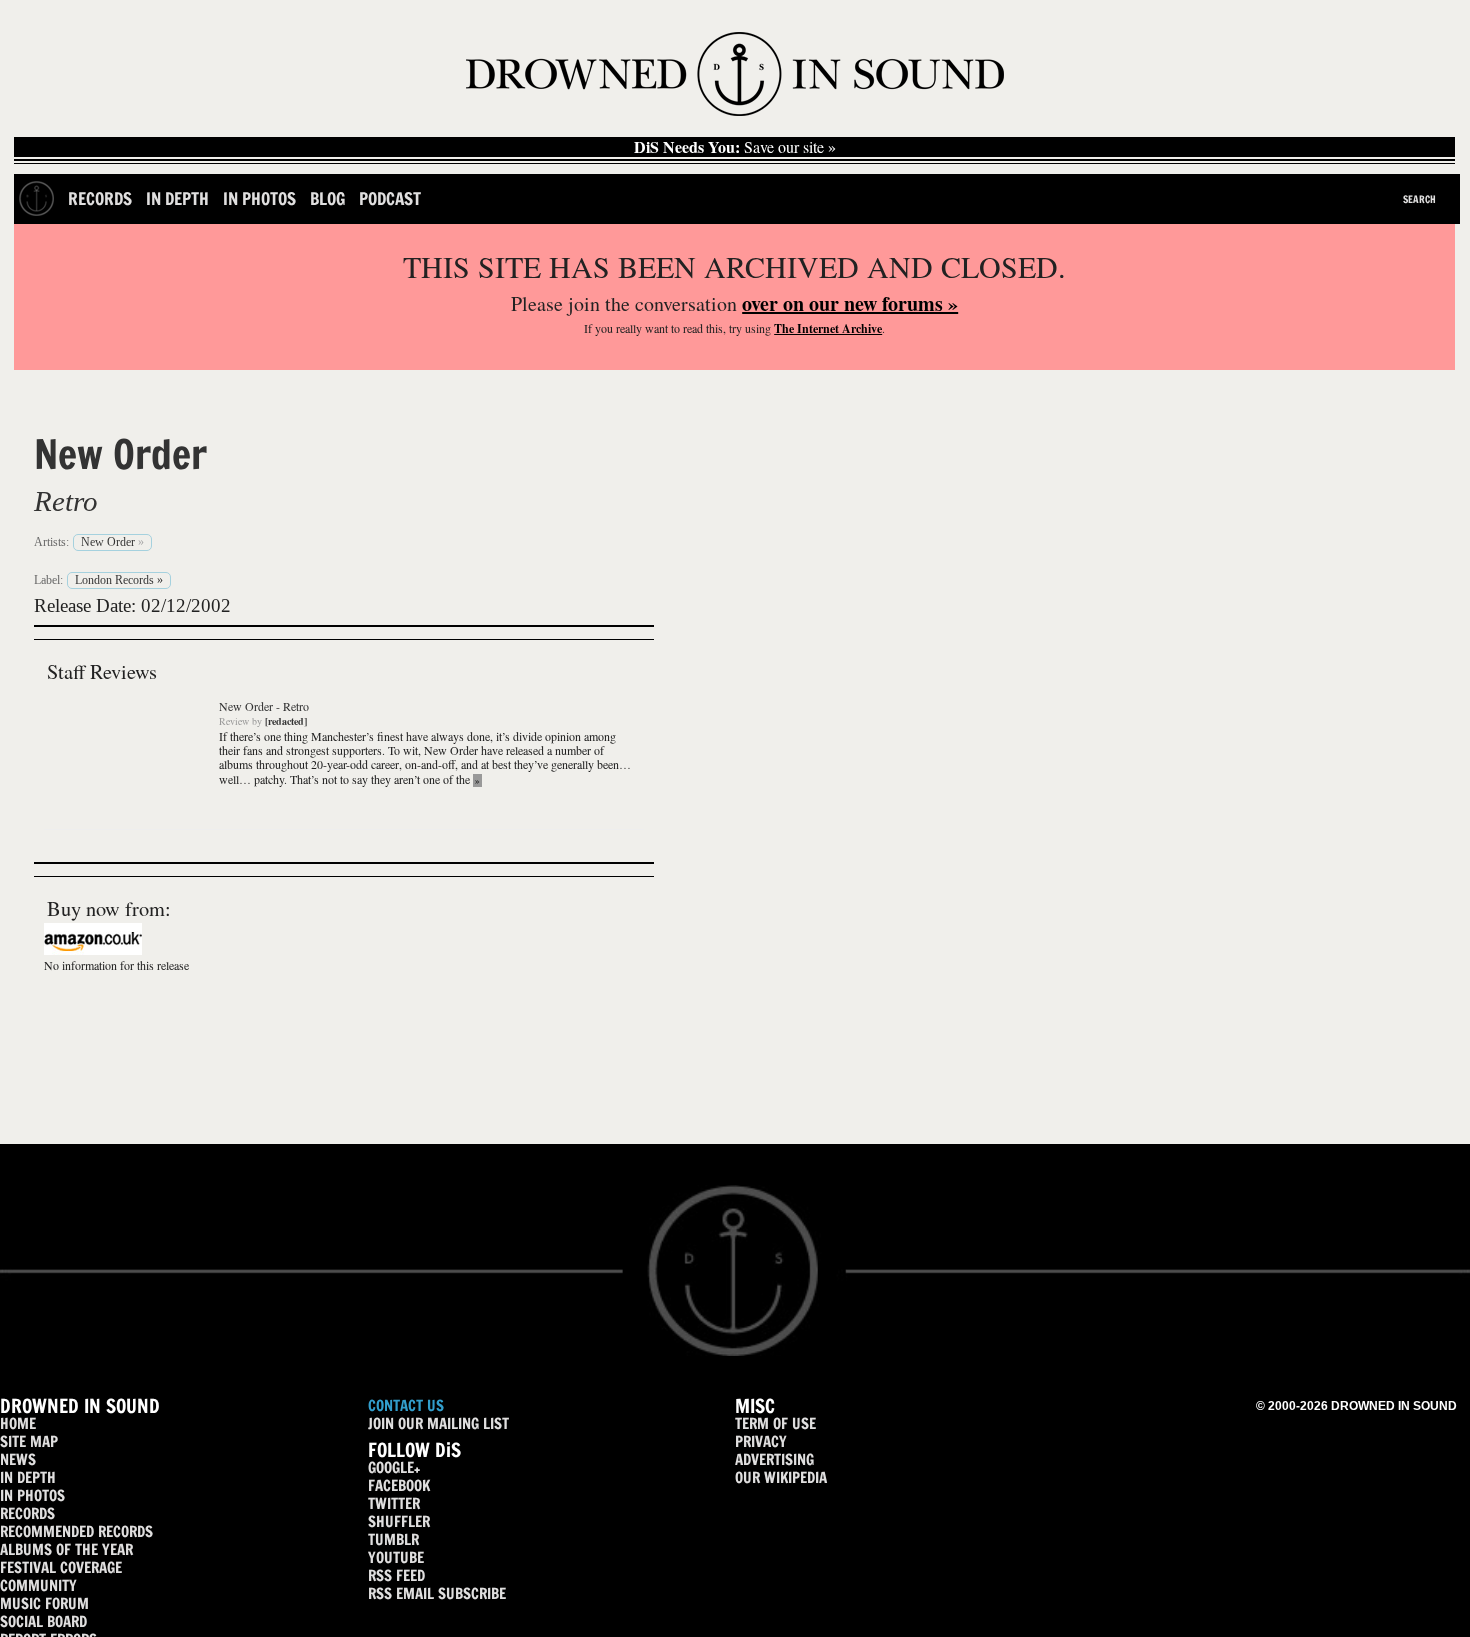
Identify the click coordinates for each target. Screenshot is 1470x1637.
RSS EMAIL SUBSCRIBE (437, 1593)
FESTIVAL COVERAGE (61, 1567)
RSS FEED (396, 1575)
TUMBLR (393, 1539)
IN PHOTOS (32, 1495)
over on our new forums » (850, 303)
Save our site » (735, 147)
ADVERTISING (774, 1459)
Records (100, 198)
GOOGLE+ (394, 1467)
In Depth (177, 198)
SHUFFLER (399, 1521)
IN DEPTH (28, 1477)
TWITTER (394, 1503)
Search (1419, 199)
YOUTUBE (396, 1557)
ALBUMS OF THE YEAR (66, 1549)
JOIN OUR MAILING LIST (438, 1423)
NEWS (18, 1459)
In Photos (259, 198)
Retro (66, 501)
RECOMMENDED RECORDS (76, 1531)
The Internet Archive (828, 328)
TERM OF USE (775, 1423)
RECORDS (27, 1513)
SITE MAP (29, 1441)
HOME (18, 1423)
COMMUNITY (38, 1585)
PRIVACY (761, 1441)
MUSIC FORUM (44, 1603)
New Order (120, 454)
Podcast (390, 198)
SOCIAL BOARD (43, 1621)
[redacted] (286, 721)
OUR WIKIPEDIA (781, 1477)
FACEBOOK (399, 1485)
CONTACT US (406, 1405)
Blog (327, 198)
